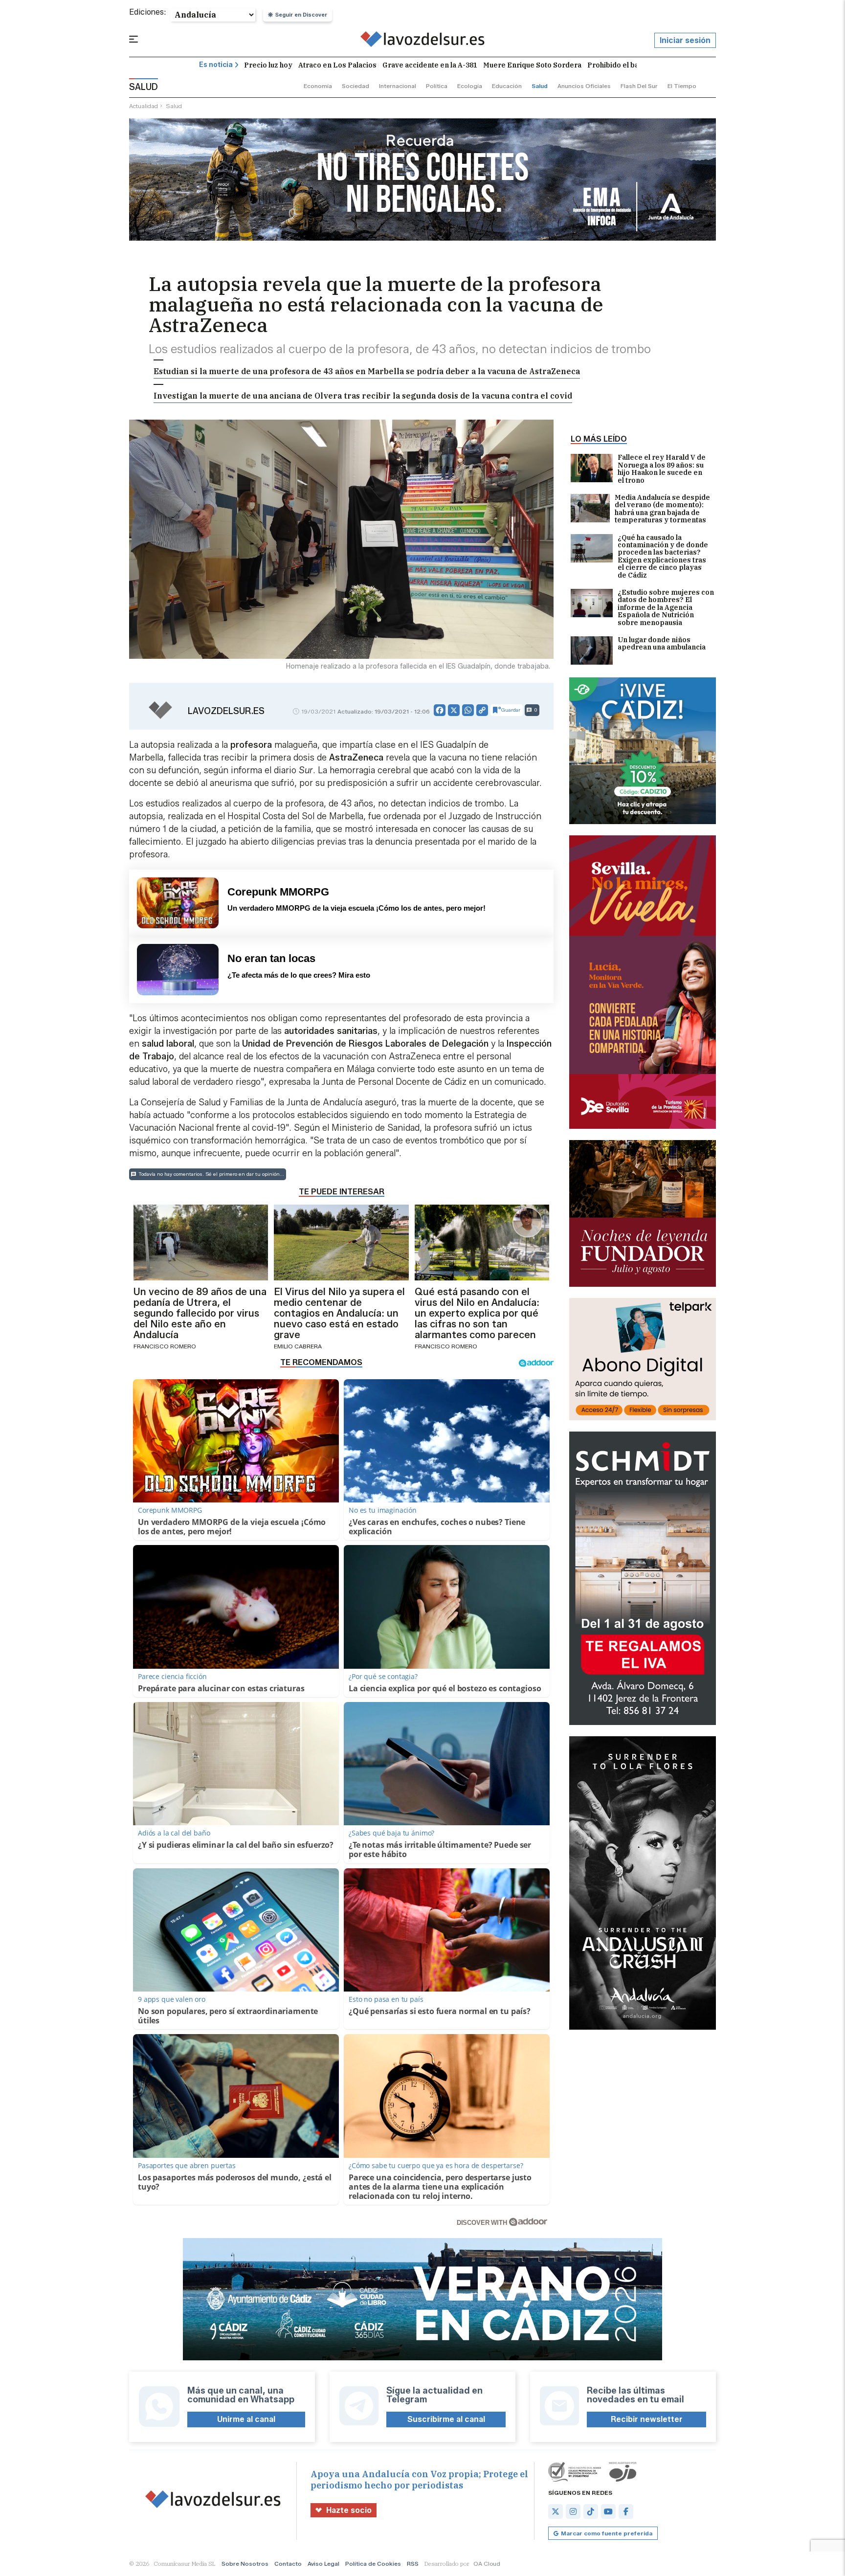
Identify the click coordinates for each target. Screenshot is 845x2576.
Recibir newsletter (647, 2419)
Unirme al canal (246, 2419)
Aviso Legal (323, 2564)
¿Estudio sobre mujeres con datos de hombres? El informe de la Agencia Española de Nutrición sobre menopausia (666, 608)
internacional (398, 86)
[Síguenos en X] (556, 2511)
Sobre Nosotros (245, 2564)
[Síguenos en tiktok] (591, 2511)
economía (318, 86)
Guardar (511, 710)
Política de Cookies (373, 2564)
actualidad (144, 106)
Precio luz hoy (268, 65)
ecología (470, 86)
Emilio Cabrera (298, 1346)
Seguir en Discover (301, 15)
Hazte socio (349, 2510)
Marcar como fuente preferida (607, 2533)
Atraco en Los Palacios (337, 65)
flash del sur (639, 86)
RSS (413, 2564)
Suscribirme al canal (446, 2419)
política (437, 86)
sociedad (356, 86)
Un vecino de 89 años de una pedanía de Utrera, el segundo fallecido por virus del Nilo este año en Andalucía (200, 1313)
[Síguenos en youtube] (608, 2511)
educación (507, 86)
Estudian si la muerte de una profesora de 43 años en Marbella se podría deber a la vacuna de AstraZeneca (367, 371)
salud (540, 86)
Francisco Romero (165, 1346)
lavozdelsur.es (226, 711)
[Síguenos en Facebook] (626, 2511)
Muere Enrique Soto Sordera (532, 65)
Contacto (288, 2564)
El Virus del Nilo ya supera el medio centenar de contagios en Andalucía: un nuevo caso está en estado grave (339, 1313)
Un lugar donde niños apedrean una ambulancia (662, 644)
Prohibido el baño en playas (635, 65)
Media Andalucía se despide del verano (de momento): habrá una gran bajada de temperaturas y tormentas (662, 509)
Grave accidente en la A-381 (430, 65)
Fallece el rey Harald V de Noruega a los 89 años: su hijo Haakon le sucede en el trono (662, 469)
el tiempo (682, 86)
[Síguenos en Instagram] (573, 2511)
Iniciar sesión (685, 40)
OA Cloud (487, 2564)
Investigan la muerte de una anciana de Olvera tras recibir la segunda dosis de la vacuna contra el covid (363, 396)
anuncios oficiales (584, 86)
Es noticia (216, 65)
